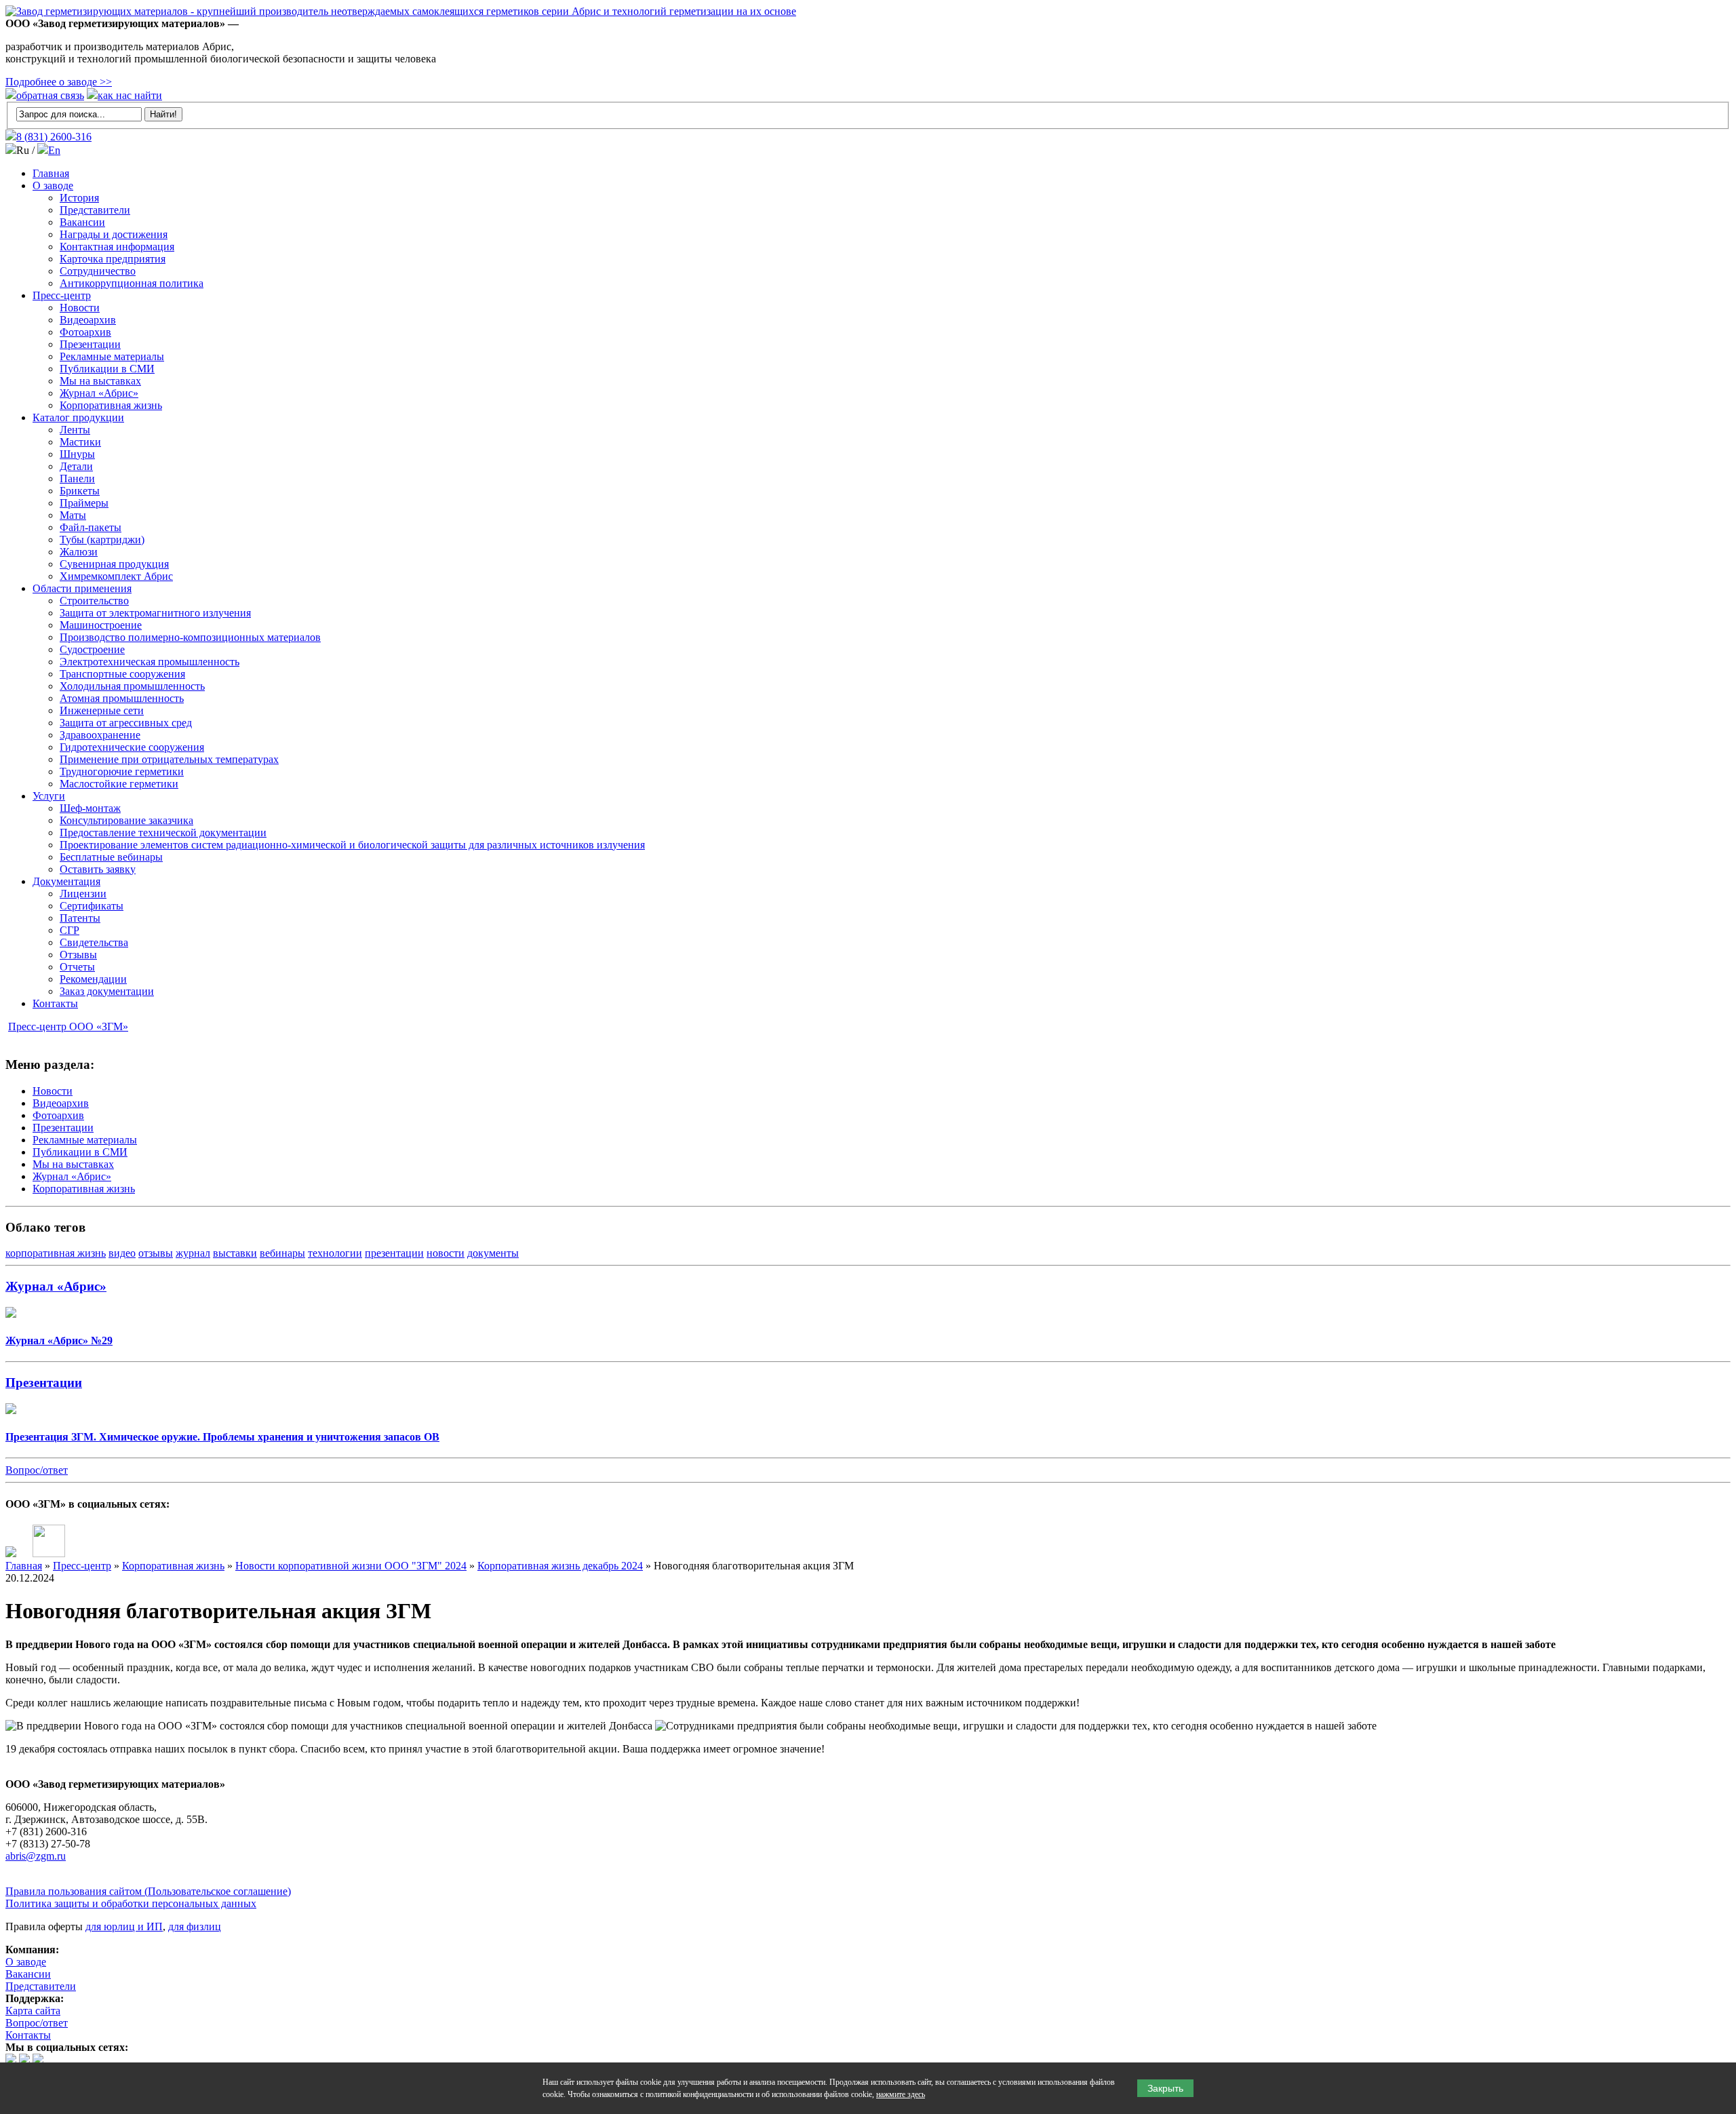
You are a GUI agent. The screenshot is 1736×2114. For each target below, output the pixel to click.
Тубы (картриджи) (102, 540)
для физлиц (195, 1926)
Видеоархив (88, 320)
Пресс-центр (62, 295)
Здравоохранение (100, 735)
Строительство (94, 601)
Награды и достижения (114, 234)
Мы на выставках (100, 381)
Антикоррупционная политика (132, 283)
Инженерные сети (102, 710)
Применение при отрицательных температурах (169, 759)
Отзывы (78, 955)
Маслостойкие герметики (119, 784)
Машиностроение (101, 625)
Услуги (49, 796)
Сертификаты (92, 906)
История (79, 198)
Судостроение (92, 649)
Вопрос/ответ (37, 1470)
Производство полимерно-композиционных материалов (190, 637)
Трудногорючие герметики (122, 771)
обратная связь (50, 95)
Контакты (55, 1003)
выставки (235, 1253)
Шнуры (77, 454)
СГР (70, 930)
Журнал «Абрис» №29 (59, 1340)
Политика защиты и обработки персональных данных (131, 1903)
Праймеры (84, 503)
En (54, 150)
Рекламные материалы (112, 356)
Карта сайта (33, 2011)
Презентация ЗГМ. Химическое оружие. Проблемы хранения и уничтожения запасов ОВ (222, 1437)
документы (493, 1253)
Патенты (80, 918)
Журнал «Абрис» (99, 393)
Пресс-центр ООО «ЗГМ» (68, 1026)
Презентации (90, 344)
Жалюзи (79, 552)
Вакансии (82, 222)
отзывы (156, 1253)
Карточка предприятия (113, 259)
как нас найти (130, 95)
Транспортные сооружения (122, 674)
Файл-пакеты (91, 527)
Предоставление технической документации (163, 833)
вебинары (282, 1253)
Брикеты (80, 491)
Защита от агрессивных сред (126, 723)
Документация (66, 881)
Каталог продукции (78, 417)
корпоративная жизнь (56, 1253)
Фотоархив (85, 332)
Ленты (75, 430)
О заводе (53, 185)
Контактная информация (117, 247)
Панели (77, 478)
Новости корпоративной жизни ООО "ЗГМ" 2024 (351, 1566)
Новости (80, 308)
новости (446, 1253)
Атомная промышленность (122, 698)
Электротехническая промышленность (150, 662)
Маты (73, 515)
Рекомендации (93, 979)
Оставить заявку (98, 869)
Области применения (82, 588)
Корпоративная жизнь (111, 405)
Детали (76, 466)
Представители (95, 210)
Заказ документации (107, 991)
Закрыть (1165, 2088)
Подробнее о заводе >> (59, 82)
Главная (51, 173)
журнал (193, 1253)
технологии (335, 1253)
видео (122, 1253)
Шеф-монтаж (90, 808)
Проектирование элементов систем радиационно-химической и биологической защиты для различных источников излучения (352, 845)
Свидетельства (94, 942)
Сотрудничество (98, 271)
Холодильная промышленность (132, 686)
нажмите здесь (901, 2094)
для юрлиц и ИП (124, 1926)
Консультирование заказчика (126, 820)
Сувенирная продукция (114, 564)
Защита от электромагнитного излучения (155, 613)
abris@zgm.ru (36, 1856)
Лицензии (83, 894)
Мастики (80, 442)
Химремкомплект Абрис (116, 576)
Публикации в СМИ (107, 369)
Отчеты (77, 967)
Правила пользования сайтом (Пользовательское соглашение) (148, 1891)
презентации (394, 1253)
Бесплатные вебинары (111, 857)
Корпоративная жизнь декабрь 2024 (560, 1566)
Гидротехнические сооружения (132, 747)
